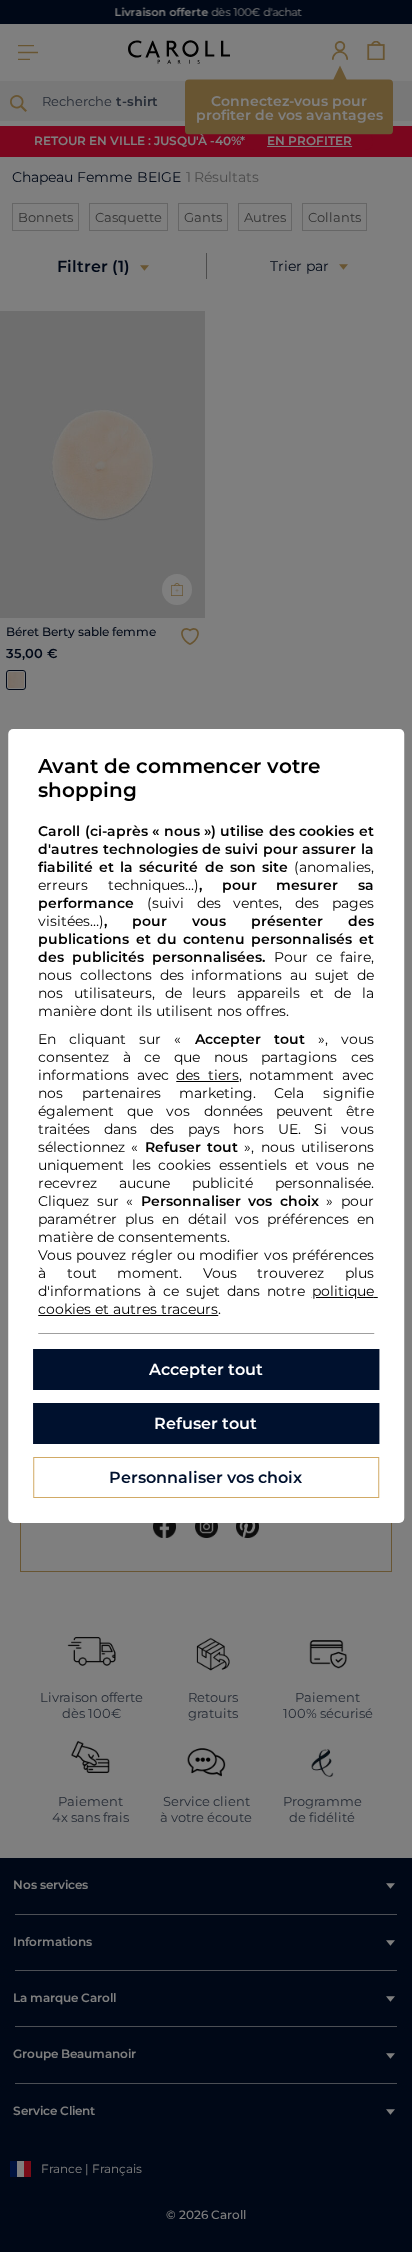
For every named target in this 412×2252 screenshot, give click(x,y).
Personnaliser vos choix (205, 1477)
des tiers (207, 1075)
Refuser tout (205, 1423)
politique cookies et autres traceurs (208, 1300)
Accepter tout (206, 1369)
